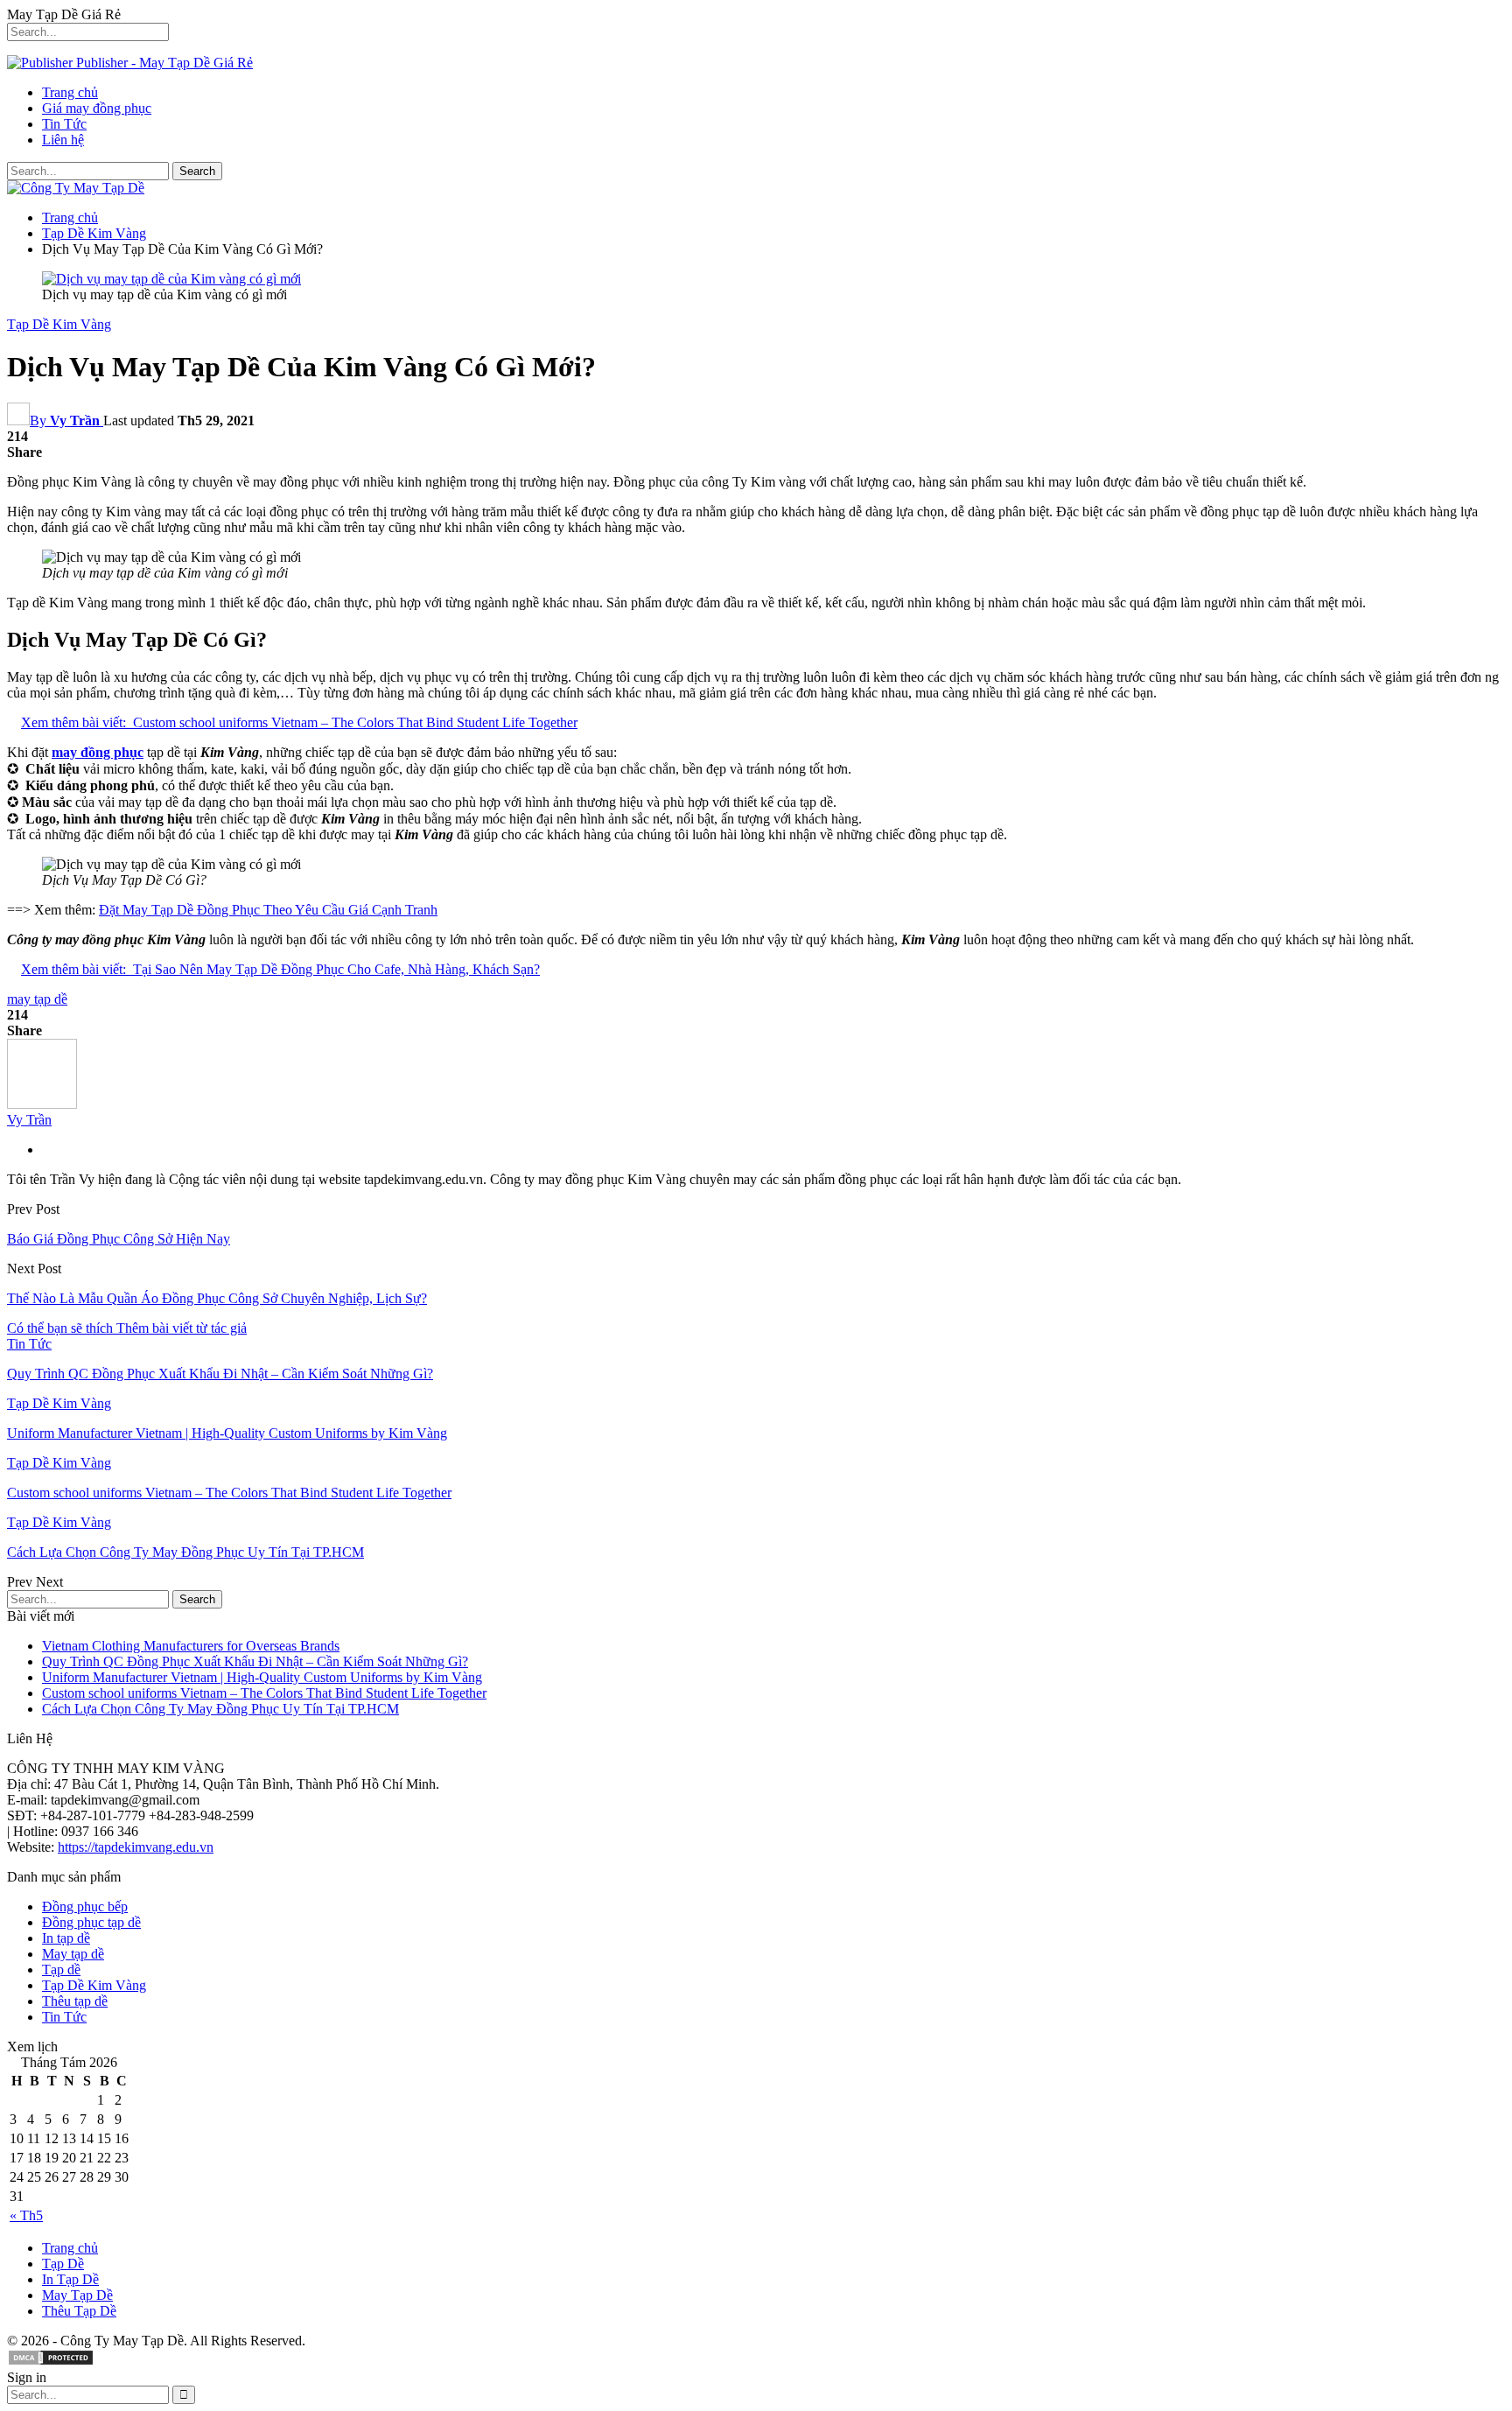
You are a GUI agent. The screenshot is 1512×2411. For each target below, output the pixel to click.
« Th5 (26, 2215)
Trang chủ (70, 92)
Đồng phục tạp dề (91, 1922)
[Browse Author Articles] (42, 1104)
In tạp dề (66, 1938)
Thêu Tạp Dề (79, 2311)
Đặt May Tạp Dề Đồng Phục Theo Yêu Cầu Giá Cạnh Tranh (268, 910)
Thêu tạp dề (75, 2001)
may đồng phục (98, 752)
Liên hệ (63, 140)
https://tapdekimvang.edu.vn (136, 1847)
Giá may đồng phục (97, 108)
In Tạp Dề (70, 2279)
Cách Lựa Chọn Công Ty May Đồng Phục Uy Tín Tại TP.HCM (220, 1709)
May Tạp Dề (77, 2295)
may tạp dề (37, 999)
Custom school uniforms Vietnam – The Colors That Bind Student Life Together (264, 1693)
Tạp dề (61, 1969)
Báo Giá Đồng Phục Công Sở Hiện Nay (119, 1239)
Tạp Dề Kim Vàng (59, 324)
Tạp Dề (63, 2264)
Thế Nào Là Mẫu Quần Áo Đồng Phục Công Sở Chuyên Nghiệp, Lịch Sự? (217, 1298)
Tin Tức (64, 124)
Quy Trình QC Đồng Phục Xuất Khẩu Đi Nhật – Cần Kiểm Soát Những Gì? (255, 1661)
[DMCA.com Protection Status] (51, 2362)
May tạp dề (73, 1954)
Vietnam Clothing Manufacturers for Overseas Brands (191, 1646)
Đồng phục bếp (85, 1906)
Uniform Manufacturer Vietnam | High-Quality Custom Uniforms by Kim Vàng (262, 1677)
